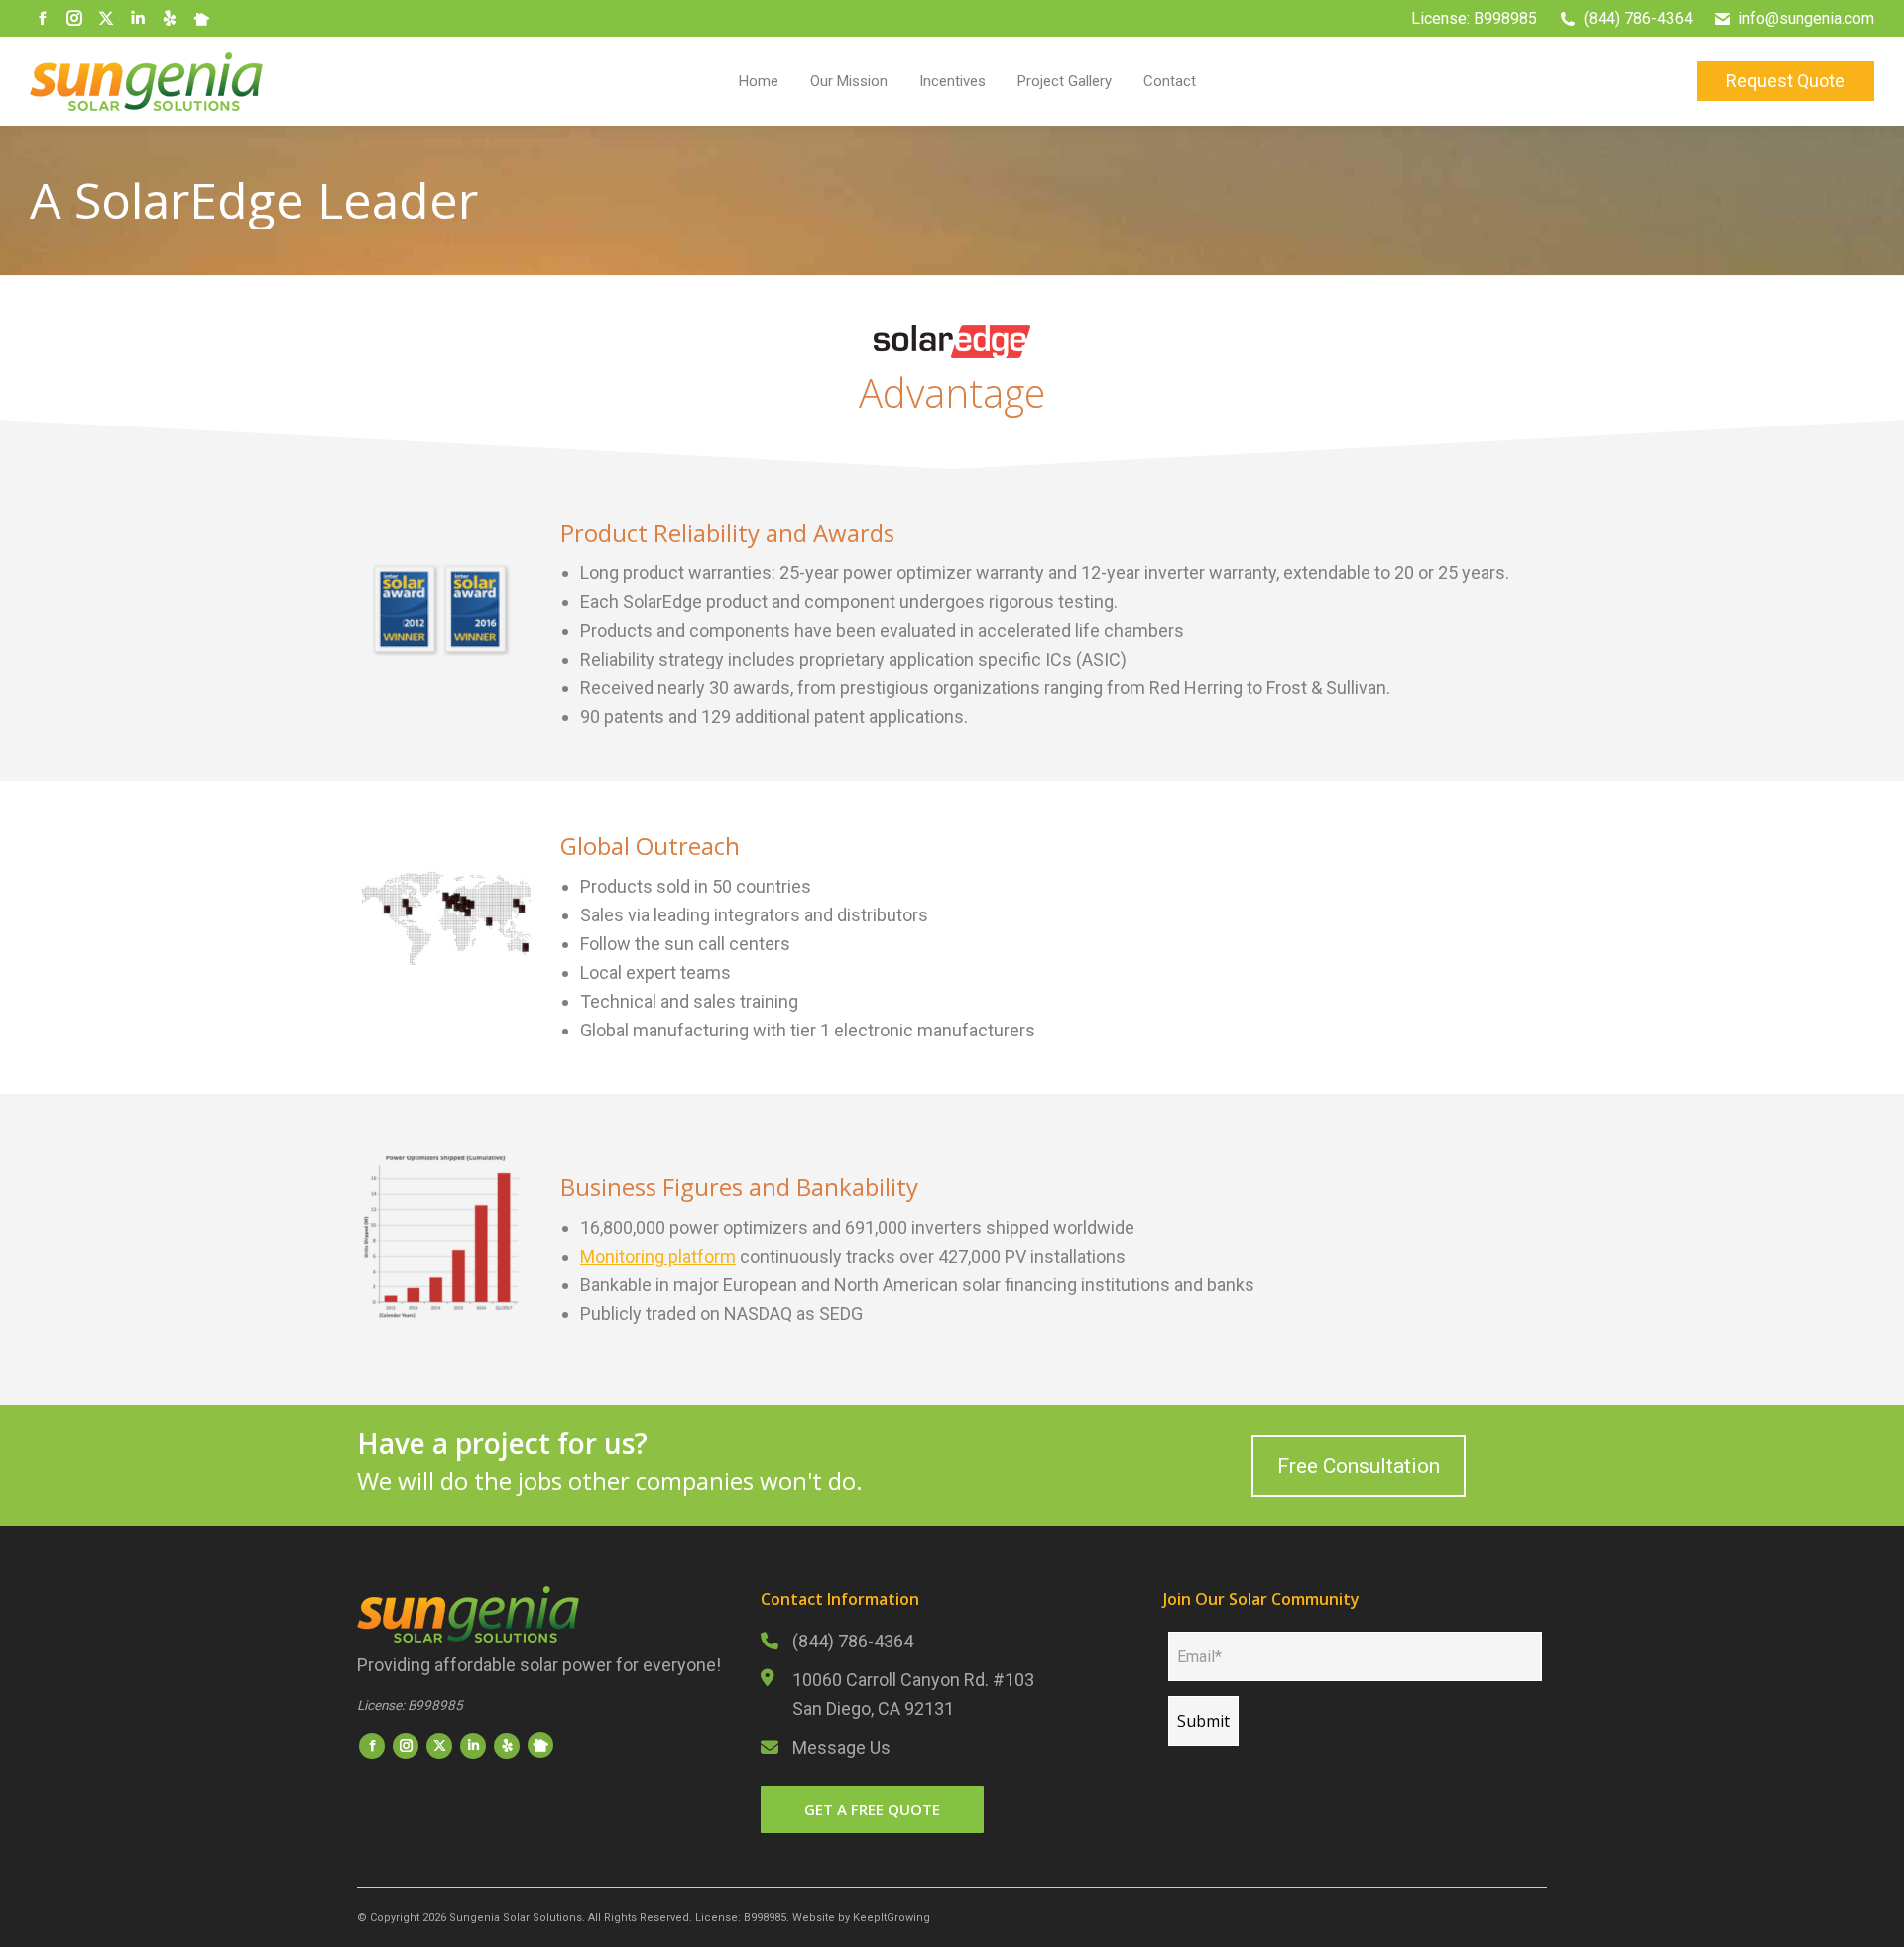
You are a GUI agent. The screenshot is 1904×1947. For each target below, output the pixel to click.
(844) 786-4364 (853, 1641)
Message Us (841, 1747)
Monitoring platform (658, 1256)
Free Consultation (1359, 1466)
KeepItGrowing (892, 1918)
